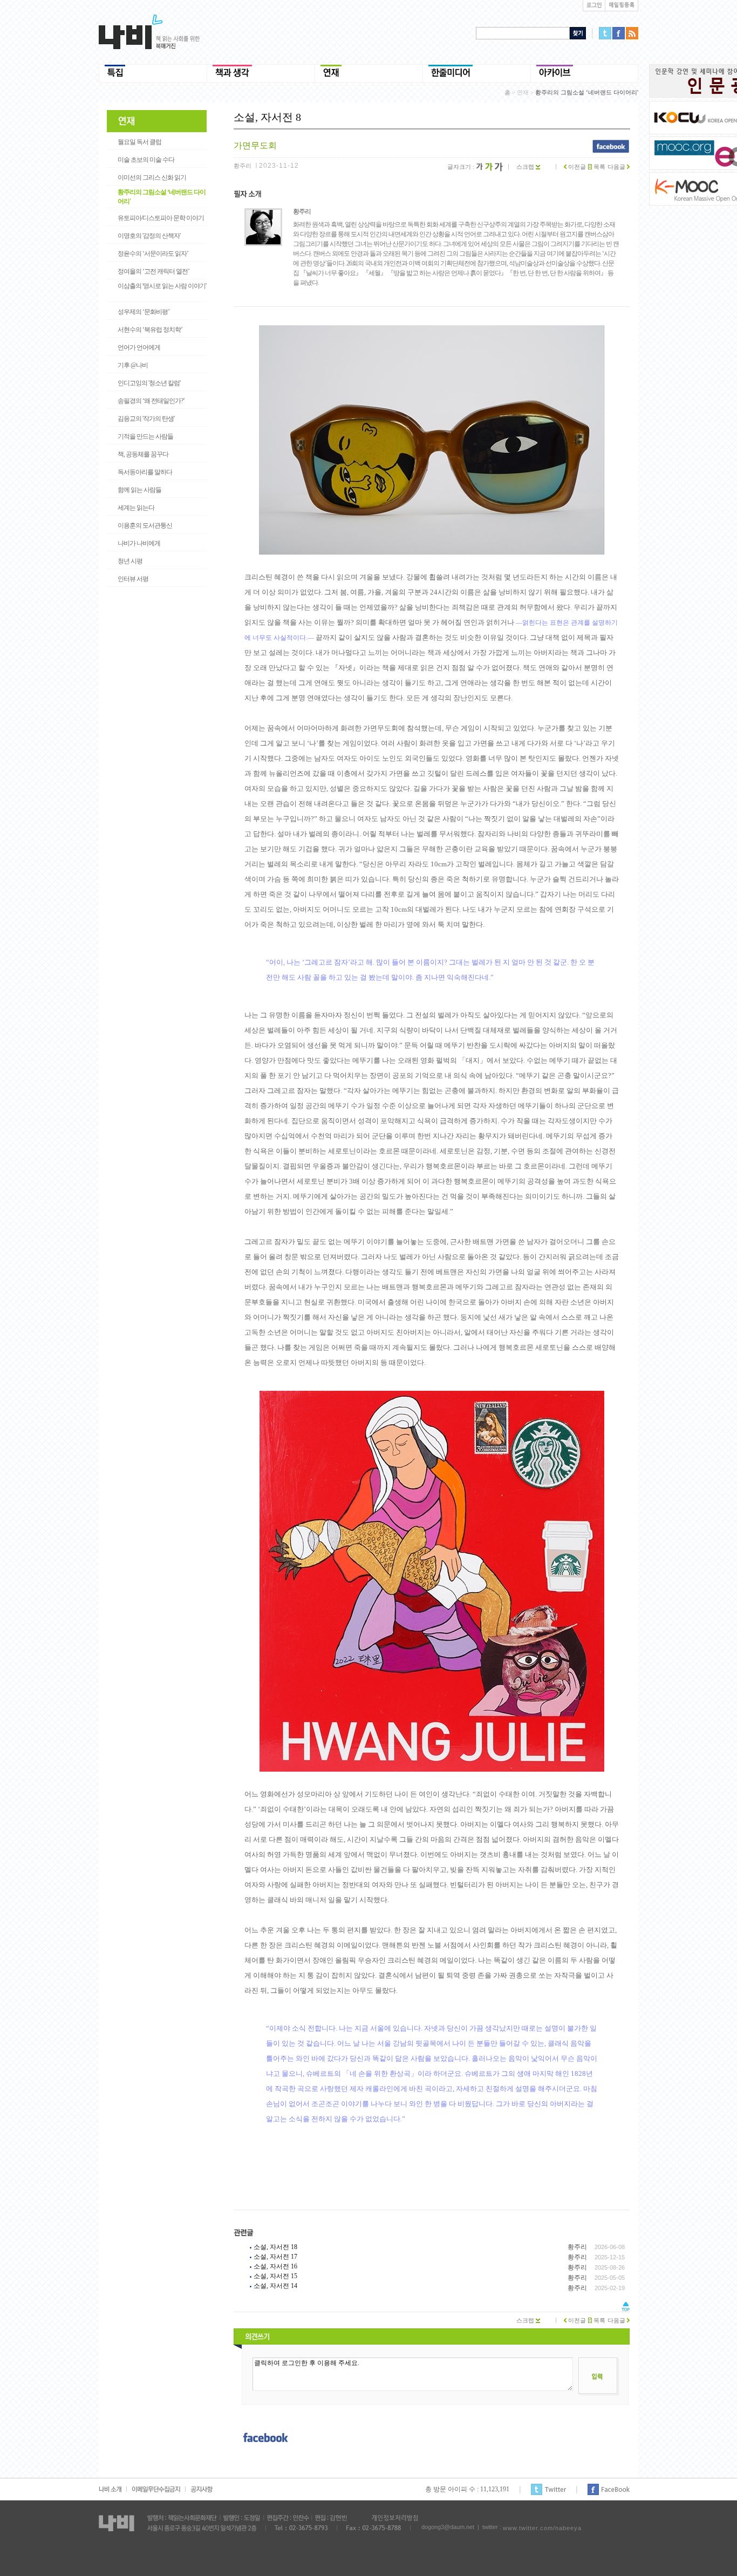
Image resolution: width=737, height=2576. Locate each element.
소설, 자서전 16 (275, 2266)
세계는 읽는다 (136, 508)
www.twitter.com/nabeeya (542, 2528)
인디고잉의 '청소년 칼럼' (149, 383)
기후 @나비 (133, 365)
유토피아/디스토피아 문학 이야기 (161, 218)
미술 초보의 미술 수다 (146, 160)
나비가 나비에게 (139, 543)
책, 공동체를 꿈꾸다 (143, 454)
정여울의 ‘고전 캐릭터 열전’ (153, 271)
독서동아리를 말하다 (145, 472)
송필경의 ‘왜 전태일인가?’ (151, 401)
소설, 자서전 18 (275, 2247)
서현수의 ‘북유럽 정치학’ (150, 330)
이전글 (576, 167)
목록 (599, 167)
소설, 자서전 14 (275, 2286)
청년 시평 (130, 561)
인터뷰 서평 (133, 579)
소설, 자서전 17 (275, 2257)
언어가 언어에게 (139, 347)
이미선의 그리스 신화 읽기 (152, 177)
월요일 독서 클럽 (139, 142)
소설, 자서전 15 (275, 2276)
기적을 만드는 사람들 (145, 436)
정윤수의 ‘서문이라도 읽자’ (153, 254)
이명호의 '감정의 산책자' (149, 236)
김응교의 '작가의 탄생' (146, 419)
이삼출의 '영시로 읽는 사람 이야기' (162, 286)
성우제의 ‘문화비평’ (144, 312)
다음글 (617, 167)
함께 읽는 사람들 (139, 490)
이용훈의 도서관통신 (145, 525)
